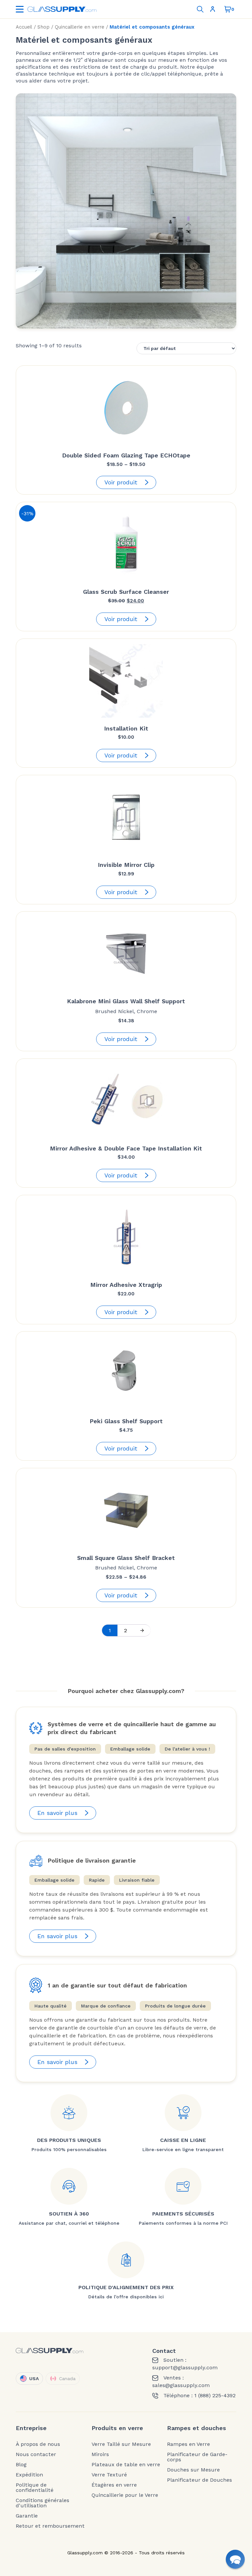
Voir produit (121, 482)
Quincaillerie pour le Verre (125, 2495)
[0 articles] (228, 9)
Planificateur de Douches (199, 2480)
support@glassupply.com (185, 2368)
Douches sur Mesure (193, 2470)
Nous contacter (36, 2454)
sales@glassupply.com (181, 2385)
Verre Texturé (109, 2475)
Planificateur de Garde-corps (197, 2457)
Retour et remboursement (50, 2526)
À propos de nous (38, 2444)
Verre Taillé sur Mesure (121, 2444)
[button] (235, 2559)
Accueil (24, 27)
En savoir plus (57, 1813)
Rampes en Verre (189, 2444)
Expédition (29, 2475)
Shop (43, 27)
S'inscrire (214, 9)
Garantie (27, 2516)
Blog (21, 2465)
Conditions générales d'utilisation (42, 2503)
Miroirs (100, 2454)
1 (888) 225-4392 (215, 2396)
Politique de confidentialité (35, 2488)
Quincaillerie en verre (80, 27)
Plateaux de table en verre (126, 2465)
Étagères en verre (114, 2485)
